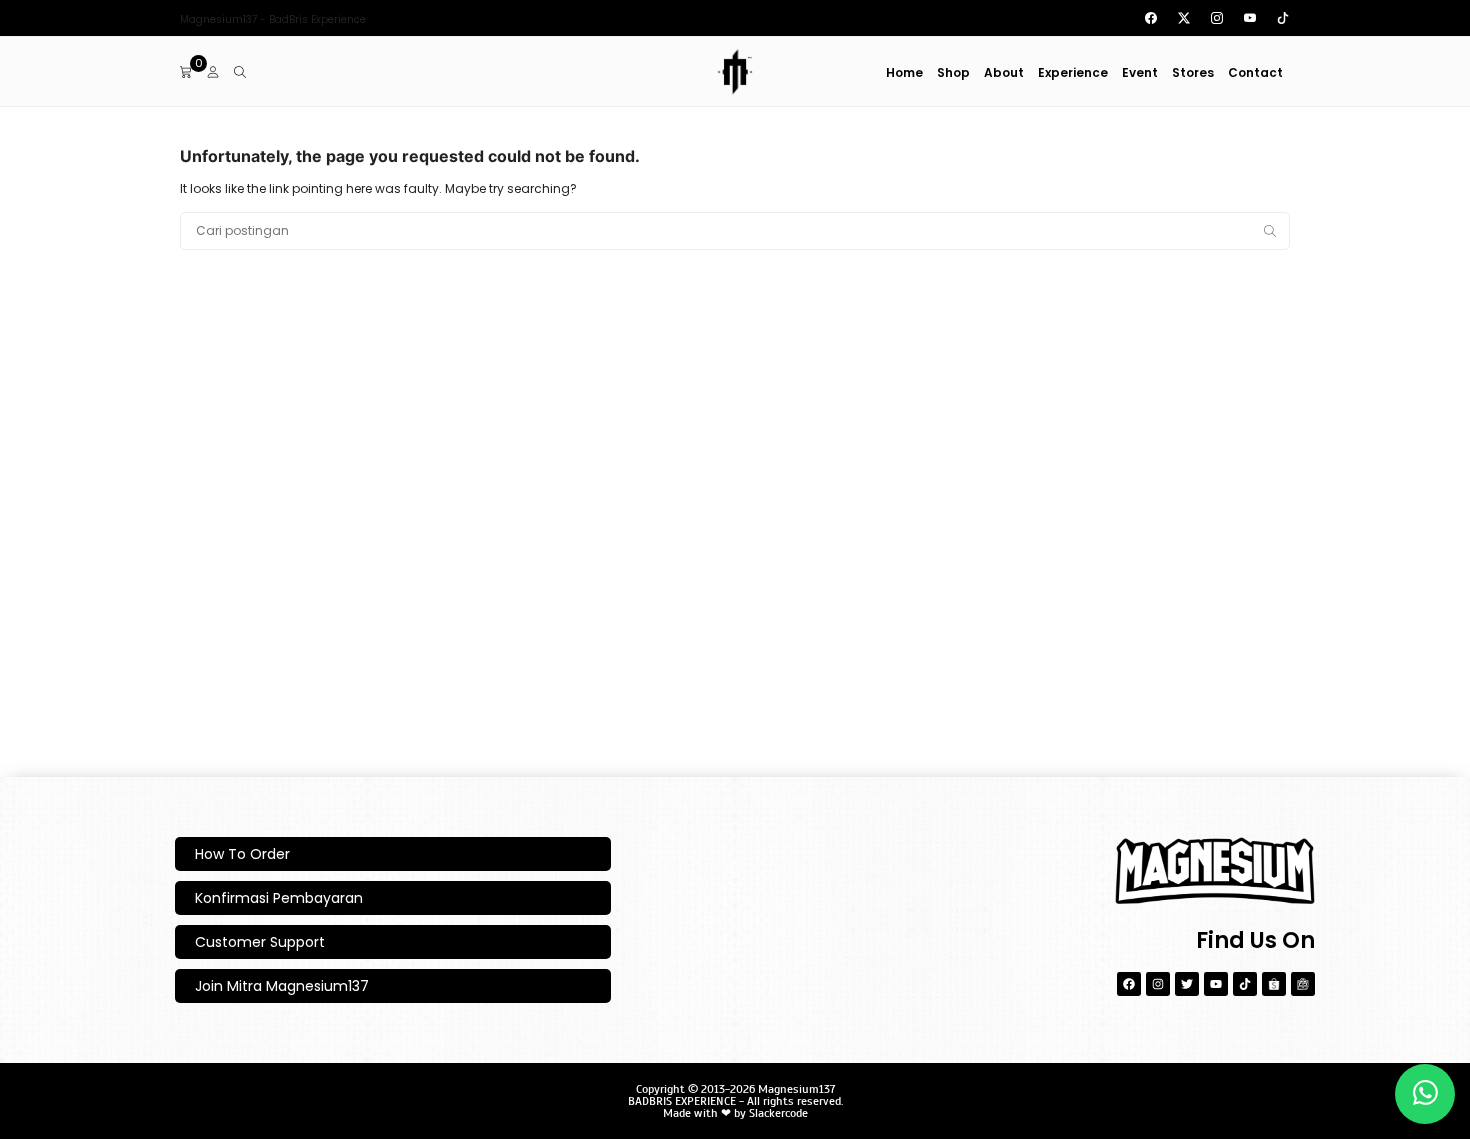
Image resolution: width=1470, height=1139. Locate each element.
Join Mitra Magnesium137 (282, 986)
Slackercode (778, 1113)
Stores (1193, 72)
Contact (1255, 72)
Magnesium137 (796, 1089)
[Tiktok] (1245, 984)
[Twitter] (1187, 984)
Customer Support (260, 942)
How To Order (242, 854)
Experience (1073, 72)
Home (904, 72)
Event (1140, 72)
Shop (953, 72)
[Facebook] (1129, 984)
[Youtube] (1216, 984)
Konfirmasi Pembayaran (279, 898)
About (1004, 72)
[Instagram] (1158, 984)
